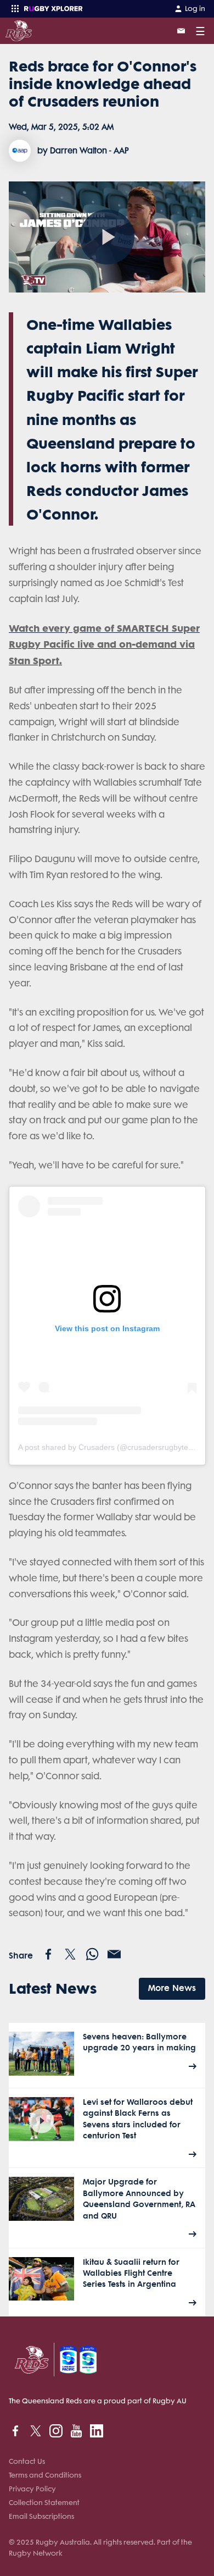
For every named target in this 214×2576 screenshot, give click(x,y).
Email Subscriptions (41, 2516)
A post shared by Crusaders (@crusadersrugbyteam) (110, 1447)
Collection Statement (44, 2503)
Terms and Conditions (45, 2475)
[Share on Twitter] (70, 1954)
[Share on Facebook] (48, 1954)
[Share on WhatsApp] (92, 1954)
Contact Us (27, 2461)
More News (172, 1988)
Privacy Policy (32, 2489)
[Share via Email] (114, 1954)
